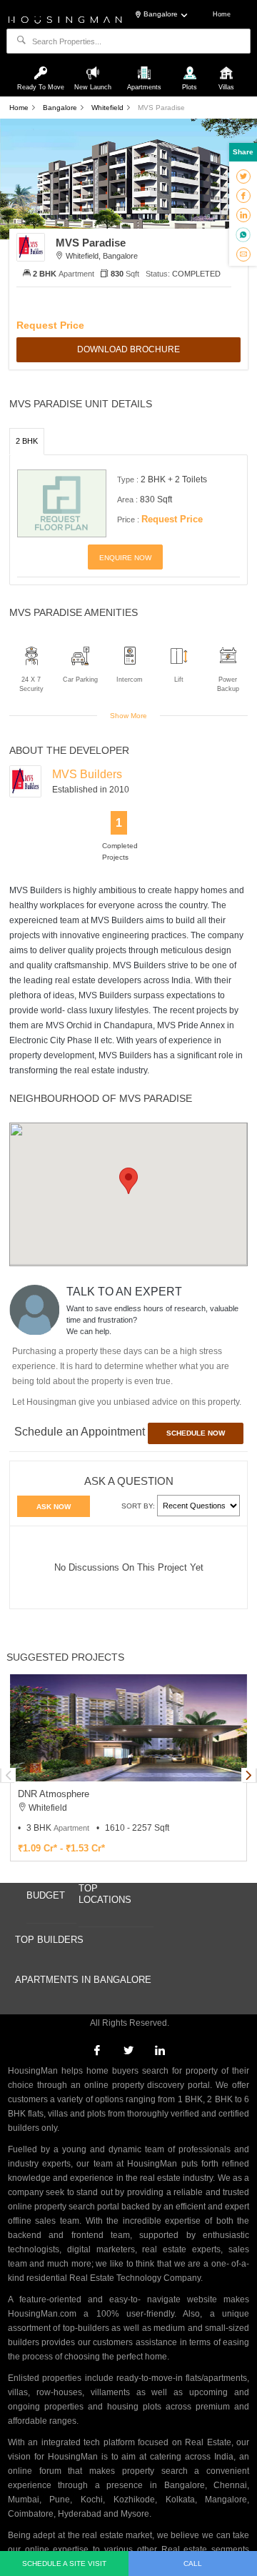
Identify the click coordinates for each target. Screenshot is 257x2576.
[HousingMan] (65, 19)
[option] (128, 1768)
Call (193, 2563)
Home (222, 14)
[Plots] (191, 66)
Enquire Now (125, 558)
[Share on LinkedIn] (243, 214)
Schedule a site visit (64, 2563)
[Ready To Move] (43, 66)
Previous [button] (9, 1775)
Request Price (50, 325)
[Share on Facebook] (243, 195)
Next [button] (248, 1775)
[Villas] (226, 66)
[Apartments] (146, 66)
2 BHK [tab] (27, 441)
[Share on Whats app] (243, 234)
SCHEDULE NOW (196, 1433)
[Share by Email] (243, 254)
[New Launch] (94, 66)
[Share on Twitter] (243, 176)
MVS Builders (87, 774)
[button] (128, 1181)
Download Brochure (128, 349)
